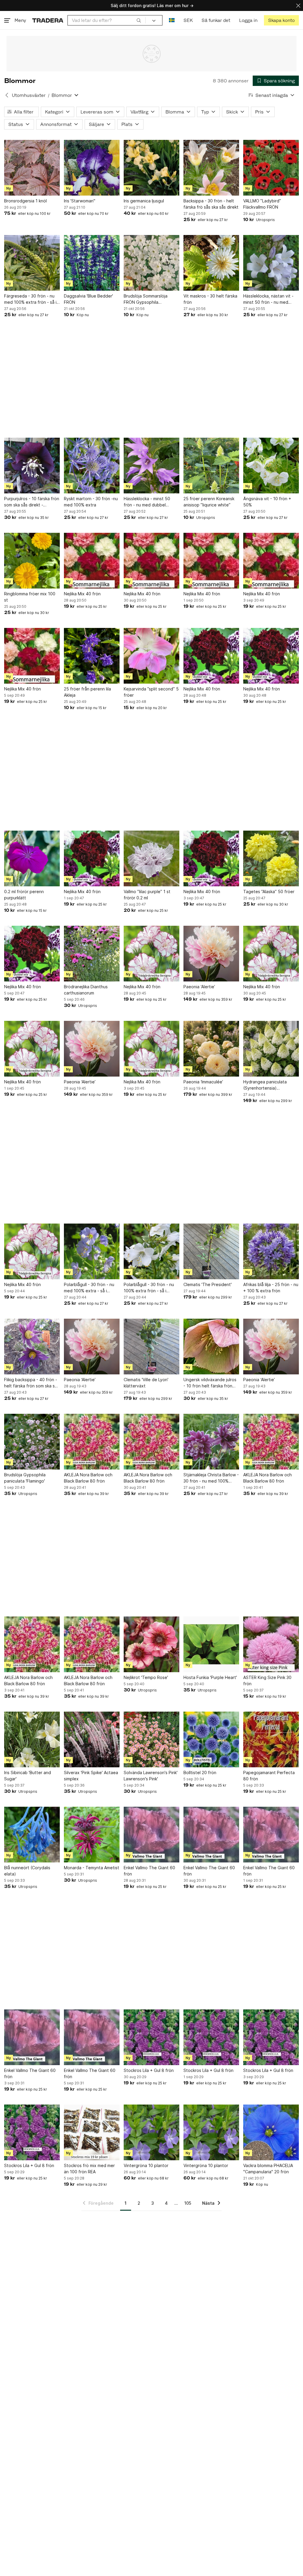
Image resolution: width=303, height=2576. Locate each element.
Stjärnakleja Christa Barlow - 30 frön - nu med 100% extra (211, 1478)
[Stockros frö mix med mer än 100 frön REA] (92, 2132)
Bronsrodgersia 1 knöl (25, 201)
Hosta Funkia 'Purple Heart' (210, 1677)
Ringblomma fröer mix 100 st (30, 597)
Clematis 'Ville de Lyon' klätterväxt (146, 1383)
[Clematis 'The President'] (211, 1251)
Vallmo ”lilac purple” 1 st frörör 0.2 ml (147, 895)
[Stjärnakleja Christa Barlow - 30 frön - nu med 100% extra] (211, 1442)
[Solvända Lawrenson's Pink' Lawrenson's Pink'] (151, 1739)
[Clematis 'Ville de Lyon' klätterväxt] (151, 1347)
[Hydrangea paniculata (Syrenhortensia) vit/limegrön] (271, 1049)
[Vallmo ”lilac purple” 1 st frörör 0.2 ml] (151, 858)
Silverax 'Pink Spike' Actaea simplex (91, 1776)
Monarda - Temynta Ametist (92, 1868)
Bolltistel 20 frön (200, 1773)
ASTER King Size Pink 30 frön (267, 1680)
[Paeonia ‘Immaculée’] (211, 1049)
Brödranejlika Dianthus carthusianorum (86, 990)
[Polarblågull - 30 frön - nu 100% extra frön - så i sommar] (151, 1251)
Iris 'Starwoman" (80, 201)
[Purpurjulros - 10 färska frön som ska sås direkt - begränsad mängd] (32, 466)
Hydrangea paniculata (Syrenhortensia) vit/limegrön (265, 1085)
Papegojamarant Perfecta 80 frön (269, 1776)
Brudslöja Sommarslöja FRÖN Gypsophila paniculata (146, 299)
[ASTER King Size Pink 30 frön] (271, 1644)
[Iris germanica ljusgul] (151, 168)
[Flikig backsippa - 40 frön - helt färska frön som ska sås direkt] (32, 1347)
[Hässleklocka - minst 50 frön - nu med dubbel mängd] (151, 466)
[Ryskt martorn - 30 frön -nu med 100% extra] (92, 466)
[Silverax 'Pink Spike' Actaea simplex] (92, 1739)
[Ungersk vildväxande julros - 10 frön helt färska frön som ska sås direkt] (211, 1347)
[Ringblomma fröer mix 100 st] (32, 561)
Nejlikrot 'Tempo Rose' (146, 1677)
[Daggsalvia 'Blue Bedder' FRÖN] (92, 263)
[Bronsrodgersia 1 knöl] (32, 168)
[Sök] (139, 20)
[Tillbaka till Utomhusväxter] (7, 95)
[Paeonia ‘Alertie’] (211, 954)
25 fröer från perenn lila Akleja (87, 692)
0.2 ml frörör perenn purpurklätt (24, 895)
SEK (188, 20)
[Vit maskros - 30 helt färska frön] (211, 263)
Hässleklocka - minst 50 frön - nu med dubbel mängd (147, 502)
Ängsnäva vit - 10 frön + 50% (267, 502)
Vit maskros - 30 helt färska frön (210, 299)
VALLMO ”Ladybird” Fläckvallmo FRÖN (262, 204)
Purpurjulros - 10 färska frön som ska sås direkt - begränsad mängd (32, 502)
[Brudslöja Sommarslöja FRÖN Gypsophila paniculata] (151, 263)
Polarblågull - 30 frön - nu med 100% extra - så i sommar (89, 1288)
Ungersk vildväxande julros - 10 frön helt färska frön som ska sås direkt (210, 1383)
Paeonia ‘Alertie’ (199, 987)
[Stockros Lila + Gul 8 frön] (151, 2037)
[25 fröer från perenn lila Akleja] (92, 656)
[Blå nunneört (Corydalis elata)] (32, 1835)
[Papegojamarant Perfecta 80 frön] (271, 1739)
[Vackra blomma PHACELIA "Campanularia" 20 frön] (271, 2132)
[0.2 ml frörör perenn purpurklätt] (32, 858)
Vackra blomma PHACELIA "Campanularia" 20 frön (268, 2169)
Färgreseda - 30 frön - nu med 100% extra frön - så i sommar (30, 299)
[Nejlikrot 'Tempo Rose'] (151, 1644)
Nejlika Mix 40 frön (82, 594)
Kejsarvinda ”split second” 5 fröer (151, 692)
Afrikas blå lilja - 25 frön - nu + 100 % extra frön (271, 1288)
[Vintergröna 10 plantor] (151, 2132)
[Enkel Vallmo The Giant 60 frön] (151, 1835)
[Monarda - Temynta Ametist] (92, 1835)
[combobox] (107, 20)
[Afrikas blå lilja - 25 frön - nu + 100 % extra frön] (271, 1251)
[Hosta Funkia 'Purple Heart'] (211, 1644)
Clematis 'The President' (208, 1284)
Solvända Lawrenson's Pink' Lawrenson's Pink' (151, 1776)
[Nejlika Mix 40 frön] (92, 561)
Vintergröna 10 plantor (146, 2165)
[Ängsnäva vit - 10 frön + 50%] (271, 466)
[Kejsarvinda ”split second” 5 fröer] (151, 656)
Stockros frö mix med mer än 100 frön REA (89, 2169)
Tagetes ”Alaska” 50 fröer (269, 892)
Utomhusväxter (29, 95)
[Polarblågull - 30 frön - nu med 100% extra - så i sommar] (92, 1251)
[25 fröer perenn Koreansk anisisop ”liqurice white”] (211, 466)
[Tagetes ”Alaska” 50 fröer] (271, 858)
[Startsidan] (48, 20)
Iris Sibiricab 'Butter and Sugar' (28, 1776)
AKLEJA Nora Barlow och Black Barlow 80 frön (88, 1478)
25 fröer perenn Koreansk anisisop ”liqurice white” (209, 502)
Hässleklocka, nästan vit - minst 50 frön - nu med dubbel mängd (268, 299)
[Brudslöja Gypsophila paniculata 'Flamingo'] (32, 1442)
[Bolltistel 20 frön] (211, 1739)
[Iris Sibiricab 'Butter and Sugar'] (32, 1739)
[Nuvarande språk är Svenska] (172, 20)
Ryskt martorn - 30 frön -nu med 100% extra (91, 502)
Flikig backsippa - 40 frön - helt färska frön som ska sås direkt (32, 1383)
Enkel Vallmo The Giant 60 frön (149, 1871)
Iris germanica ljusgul (144, 201)
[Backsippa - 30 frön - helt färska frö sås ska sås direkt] (211, 168)
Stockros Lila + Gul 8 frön (149, 2070)
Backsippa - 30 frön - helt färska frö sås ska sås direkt (211, 204)
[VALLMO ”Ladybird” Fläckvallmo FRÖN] (271, 168)
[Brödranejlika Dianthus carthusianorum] (92, 954)
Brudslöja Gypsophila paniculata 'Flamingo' (25, 1478)
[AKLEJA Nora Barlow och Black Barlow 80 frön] (92, 1442)
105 (188, 2203)
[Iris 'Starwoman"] (92, 168)
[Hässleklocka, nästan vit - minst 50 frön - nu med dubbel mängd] (271, 263)
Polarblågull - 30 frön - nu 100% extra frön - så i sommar (149, 1288)
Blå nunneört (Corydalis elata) (27, 1871)
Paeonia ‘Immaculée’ (203, 1082)
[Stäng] (298, 5)
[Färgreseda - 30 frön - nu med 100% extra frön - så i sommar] (32, 263)
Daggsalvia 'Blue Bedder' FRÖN (88, 299)
